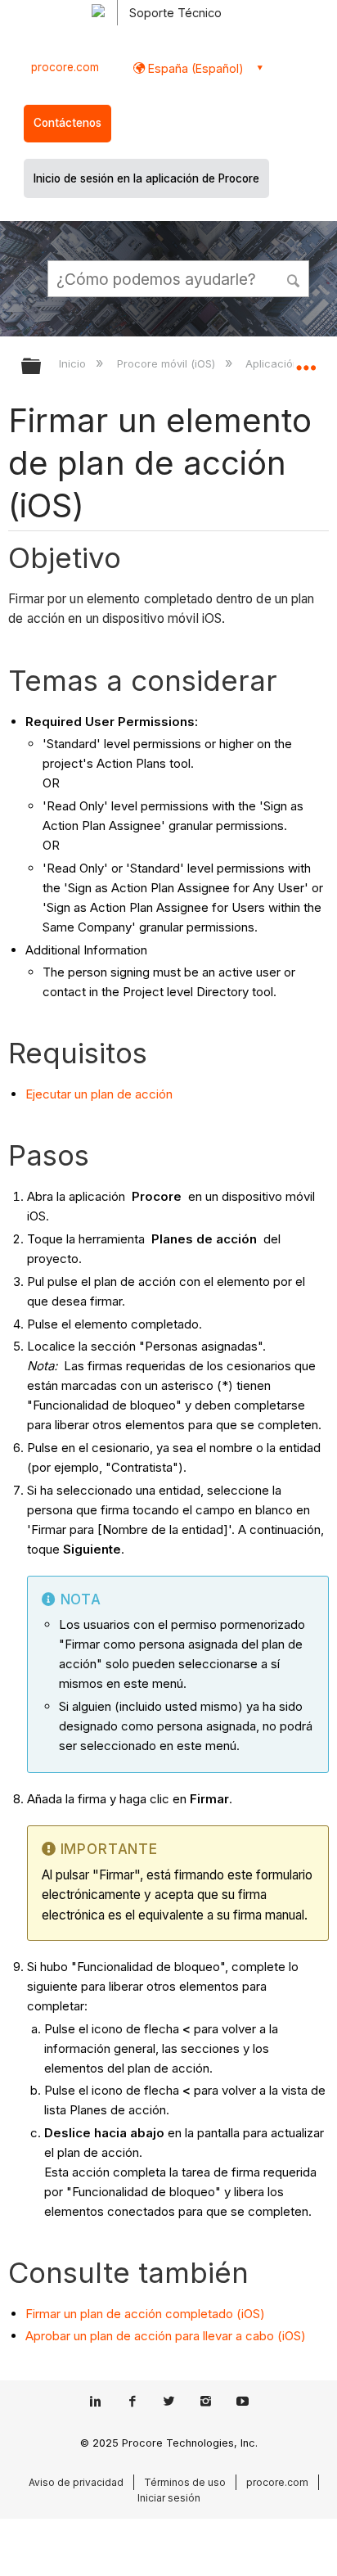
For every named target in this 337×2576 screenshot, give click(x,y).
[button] (294, 278)
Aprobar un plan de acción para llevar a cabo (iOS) (166, 2336)
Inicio (74, 363)
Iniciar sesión (169, 2498)
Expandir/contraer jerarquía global (42, 367)
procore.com (65, 67)
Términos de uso (185, 2482)
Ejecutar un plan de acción (99, 1094)
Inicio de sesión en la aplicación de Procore (146, 178)
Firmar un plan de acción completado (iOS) (145, 2314)
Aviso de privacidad (76, 2482)
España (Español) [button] (194, 68)
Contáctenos (67, 123)
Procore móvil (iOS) (167, 363)
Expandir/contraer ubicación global (306, 361)
